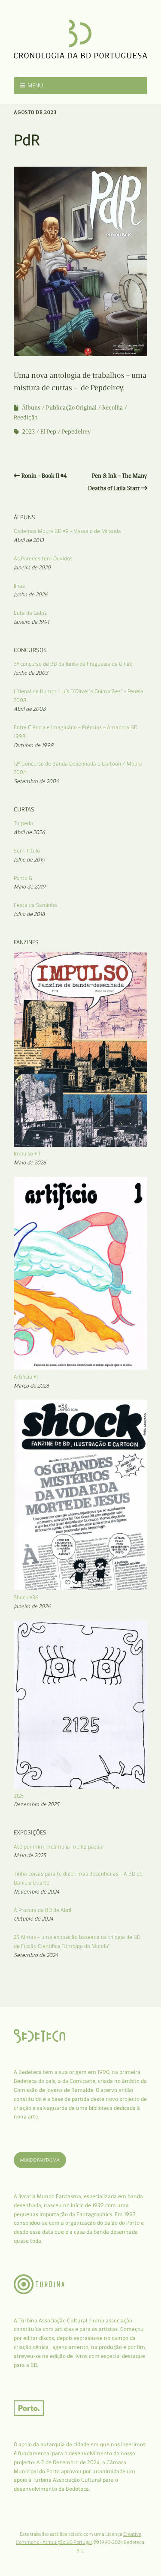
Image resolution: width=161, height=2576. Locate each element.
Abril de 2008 (30, 709)
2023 (29, 432)
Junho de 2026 (31, 594)
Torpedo (23, 823)
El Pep (48, 432)
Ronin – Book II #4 (44, 476)
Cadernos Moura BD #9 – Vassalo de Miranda (67, 531)
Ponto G (23, 878)
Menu (35, 85)
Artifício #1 (26, 1377)
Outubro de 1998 (33, 745)
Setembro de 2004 (36, 781)
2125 (19, 1796)
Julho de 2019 (29, 860)
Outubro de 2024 (33, 1919)
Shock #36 (26, 1597)
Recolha (112, 408)
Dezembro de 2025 (36, 1804)
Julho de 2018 (29, 914)
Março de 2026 (32, 1386)
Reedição (26, 417)
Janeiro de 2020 (32, 567)
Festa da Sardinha (35, 905)
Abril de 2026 (29, 832)
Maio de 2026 (30, 1162)
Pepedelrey (76, 432)
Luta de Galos (30, 613)
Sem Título (27, 851)
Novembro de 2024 (36, 1892)
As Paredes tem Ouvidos (43, 558)
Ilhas (19, 586)
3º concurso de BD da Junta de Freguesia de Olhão (73, 664)
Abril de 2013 (29, 540)
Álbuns (31, 408)
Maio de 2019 (30, 887)
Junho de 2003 (31, 673)
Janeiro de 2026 (32, 1606)
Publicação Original (71, 408)
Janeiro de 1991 (31, 622)
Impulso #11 (27, 1153)
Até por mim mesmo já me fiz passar (59, 1847)
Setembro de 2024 (36, 1955)
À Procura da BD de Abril (43, 1910)
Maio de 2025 (30, 1855)
